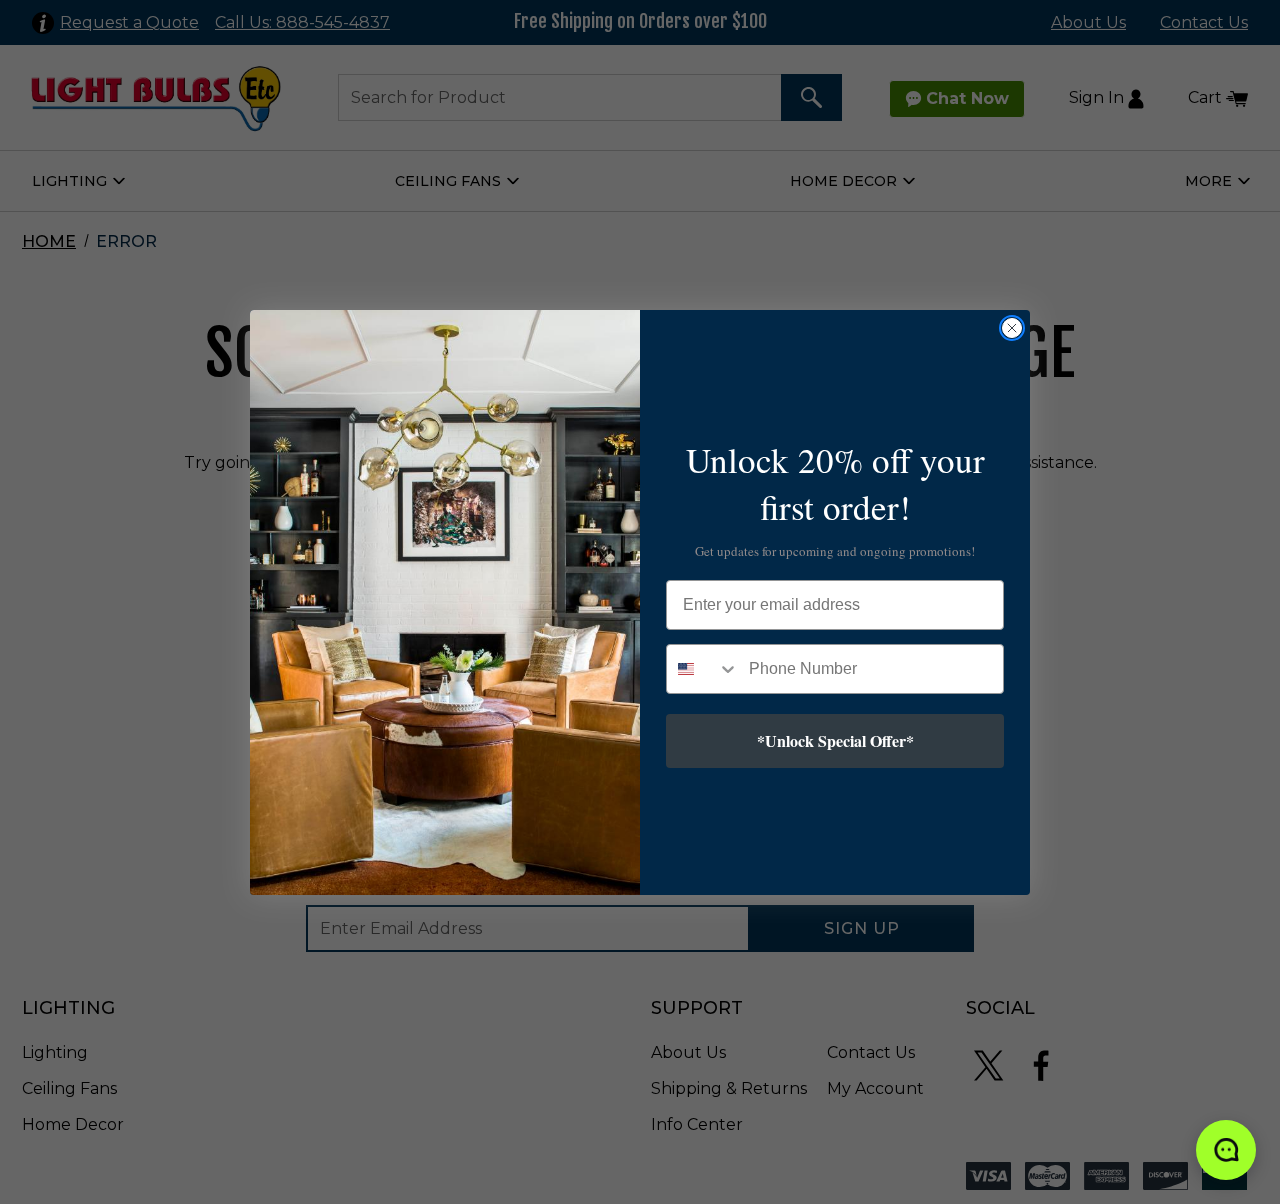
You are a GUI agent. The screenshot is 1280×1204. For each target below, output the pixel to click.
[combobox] (703, 669)
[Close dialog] (1012, 328)
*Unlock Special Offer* (835, 740)
